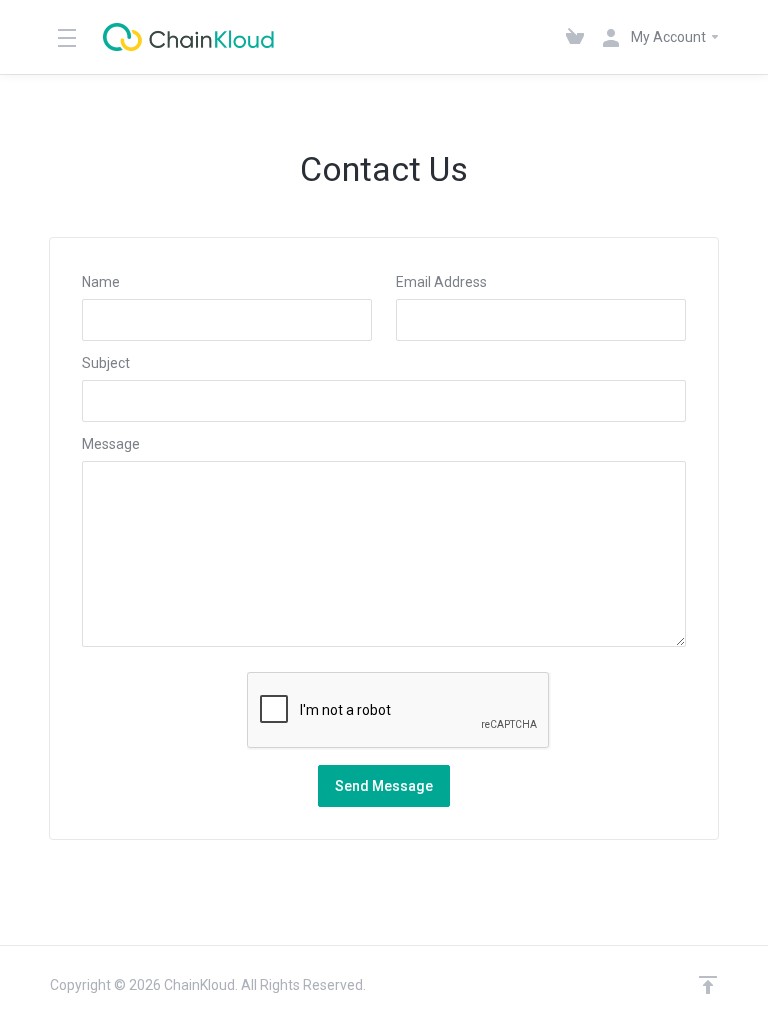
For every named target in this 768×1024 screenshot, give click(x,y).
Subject (106, 363)
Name (101, 282)
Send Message (384, 786)
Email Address (441, 282)
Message (111, 444)
